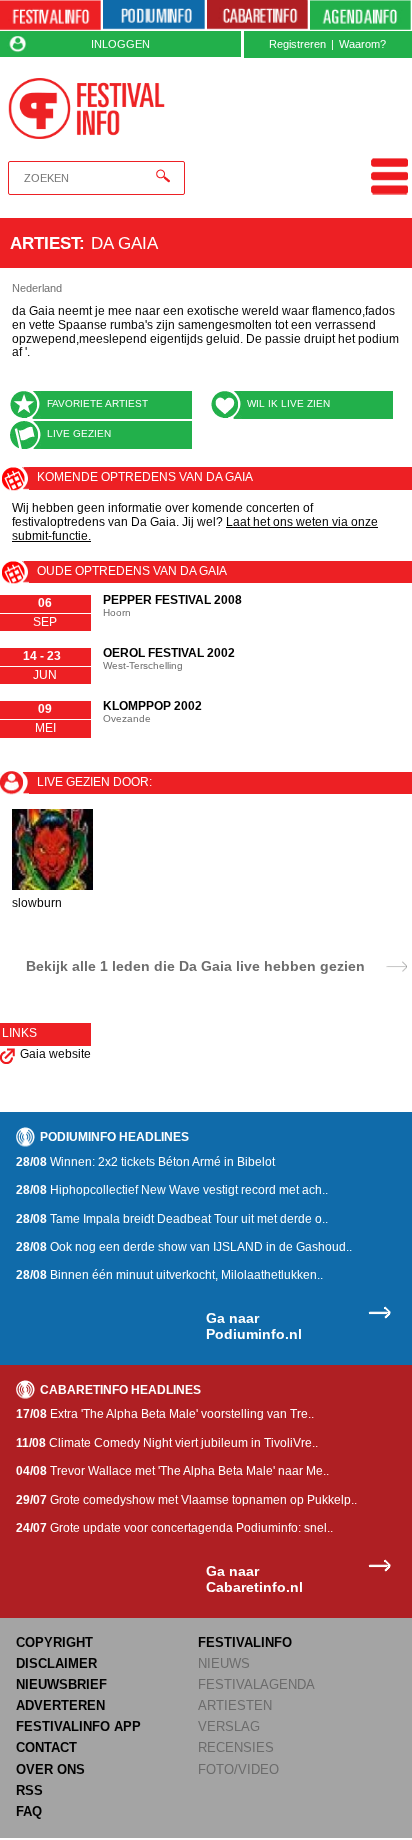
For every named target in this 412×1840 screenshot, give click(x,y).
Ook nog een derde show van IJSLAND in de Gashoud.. (184, 1247)
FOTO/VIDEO (238, 1769)
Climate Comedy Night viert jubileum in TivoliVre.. (167, 1443)
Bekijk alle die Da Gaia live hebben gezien (195, 965)
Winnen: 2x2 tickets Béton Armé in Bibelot (145, 1162)
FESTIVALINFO (245, 1642)
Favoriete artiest (97, 403)
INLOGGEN (120, 44)
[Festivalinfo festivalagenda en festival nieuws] (50, 15)
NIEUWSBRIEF (61, 1684)
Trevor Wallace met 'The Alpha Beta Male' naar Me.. (172, 1471)
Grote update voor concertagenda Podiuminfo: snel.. (174, 1528)
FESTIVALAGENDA (256, 1684)
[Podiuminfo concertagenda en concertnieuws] (153, 15)
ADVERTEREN (60, 1705)
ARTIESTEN (235, 1705)
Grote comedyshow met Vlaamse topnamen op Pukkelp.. (186, 1500)
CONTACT (46, 1747)
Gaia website (55, 1054)
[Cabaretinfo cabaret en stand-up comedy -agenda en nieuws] (257, 15)
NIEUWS (224, 1663)
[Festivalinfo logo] (86, 108)
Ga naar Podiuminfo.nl (254, 1326)
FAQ (29, 1811)
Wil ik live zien (288, 403)
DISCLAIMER (56, 1663)
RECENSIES (236, 1747)
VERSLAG (229, 1726)
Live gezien (79, 433)
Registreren (297, 44)
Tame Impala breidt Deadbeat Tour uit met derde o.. (172, 1219)
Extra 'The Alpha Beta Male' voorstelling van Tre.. (165, 1414)
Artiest (44, 243)
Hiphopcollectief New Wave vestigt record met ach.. (172, 1190)
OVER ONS (50, 1769)
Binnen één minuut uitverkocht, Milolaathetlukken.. (169, 1275)
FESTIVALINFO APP (78, 1726)
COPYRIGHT (54, 1642)
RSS (29, 1790)
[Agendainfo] (360, 15)
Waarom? (362, 44)
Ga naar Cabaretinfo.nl (254, 1579)
